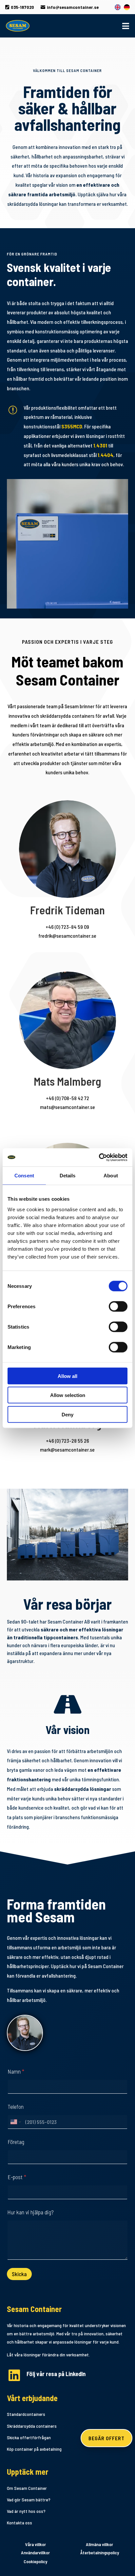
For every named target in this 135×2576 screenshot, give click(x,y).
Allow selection (68, 1395)
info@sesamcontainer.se (70, 7)
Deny (67, 1414)
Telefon (16, 2107)
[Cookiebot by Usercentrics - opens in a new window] (99, 1157)
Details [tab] (68, 1176)
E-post (17, 2177)
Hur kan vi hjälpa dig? (30, 2212)
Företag (16, 2142)
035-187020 (20, 7)
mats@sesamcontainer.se (67, 1107)
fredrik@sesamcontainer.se (67, 936)
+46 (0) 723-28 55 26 (67, 1441)
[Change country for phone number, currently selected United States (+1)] (15, 2122)
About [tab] (111, 1176)
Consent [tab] (24, 1176)
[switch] (118, 1306)
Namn (16, 2071)
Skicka (19, 2274)
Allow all (67, 1376)
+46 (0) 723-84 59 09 (67, 927)
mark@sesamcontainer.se (67, 1449)
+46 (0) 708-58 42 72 (67, 1098)
